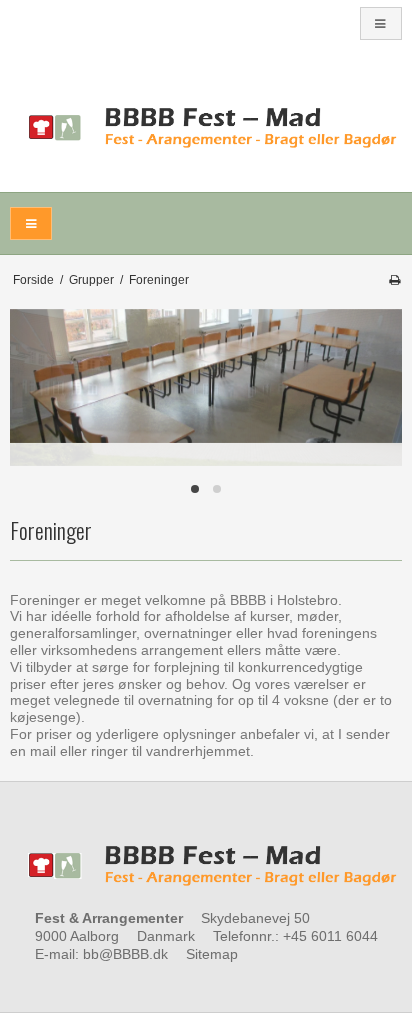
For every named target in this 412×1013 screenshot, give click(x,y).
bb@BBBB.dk (125, 954)
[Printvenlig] (394, 280)
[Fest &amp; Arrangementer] (206, 128)
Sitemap (212, 954)
